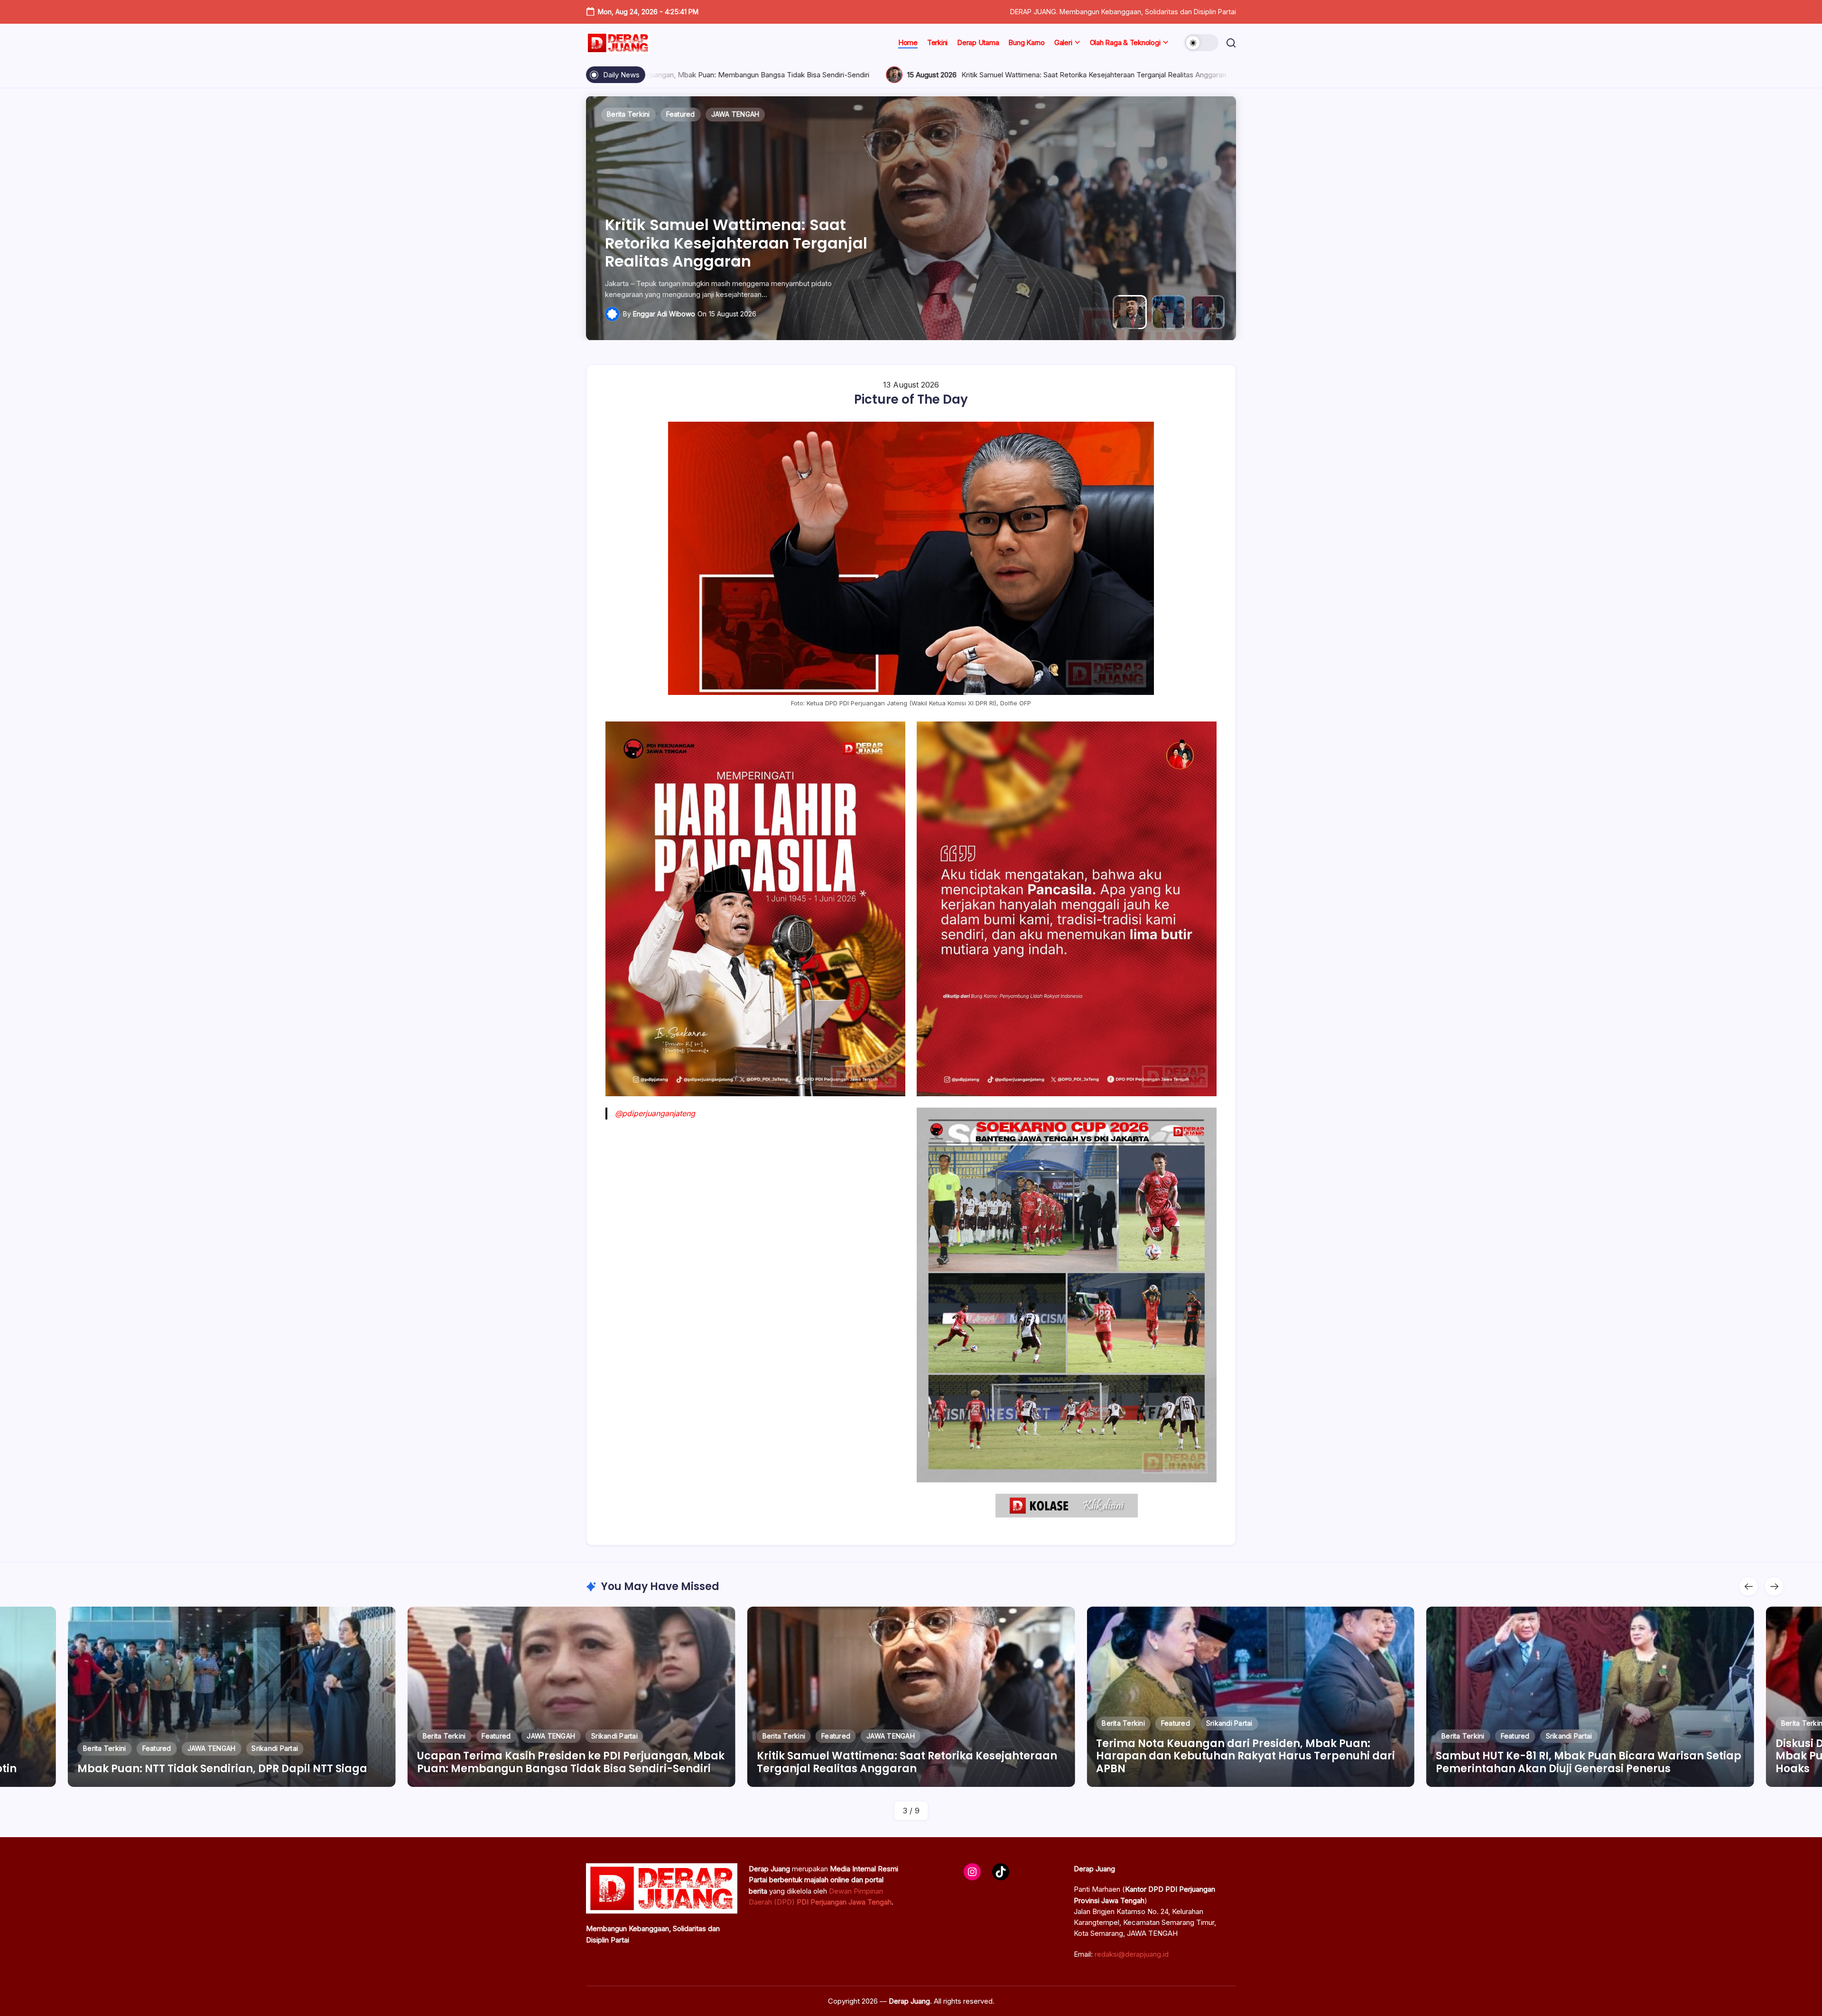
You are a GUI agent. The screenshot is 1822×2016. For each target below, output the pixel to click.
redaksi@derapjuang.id (1132, 1954)
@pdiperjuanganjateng (655, 1113)
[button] (1201, 43)
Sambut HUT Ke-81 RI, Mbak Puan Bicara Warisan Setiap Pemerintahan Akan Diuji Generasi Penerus (732, 234)
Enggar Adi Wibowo (664, 314)
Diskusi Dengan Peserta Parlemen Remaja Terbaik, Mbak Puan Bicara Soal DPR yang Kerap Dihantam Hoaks (1235, 1756)
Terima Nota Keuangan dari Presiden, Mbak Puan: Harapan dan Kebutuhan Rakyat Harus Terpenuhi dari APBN (1173, 75)
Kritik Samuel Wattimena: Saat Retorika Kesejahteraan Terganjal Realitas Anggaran (772, 75)
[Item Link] (232, 1697)
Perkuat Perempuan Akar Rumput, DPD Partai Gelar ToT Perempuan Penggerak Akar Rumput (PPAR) (1587, 1762)
